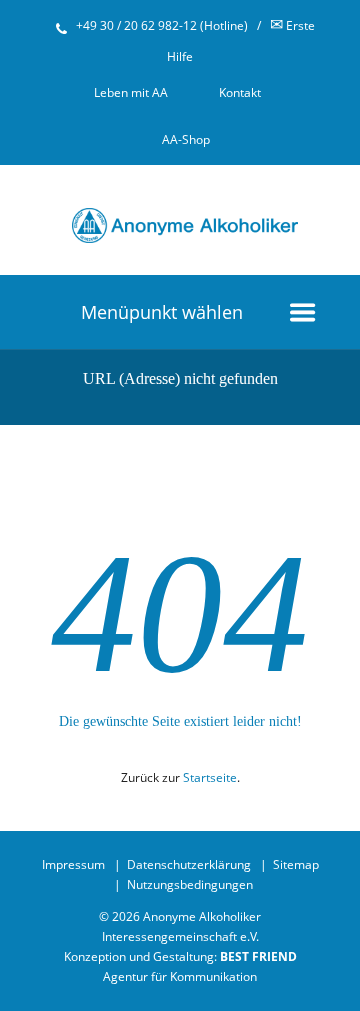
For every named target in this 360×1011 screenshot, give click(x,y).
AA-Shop (186, 139)
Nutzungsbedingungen (190, 884)
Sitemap (296, 864)
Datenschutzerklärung (189, 864)
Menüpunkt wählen (162, 312)
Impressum (73, 864)
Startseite (210, 777)
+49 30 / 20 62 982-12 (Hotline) (162, 25)
